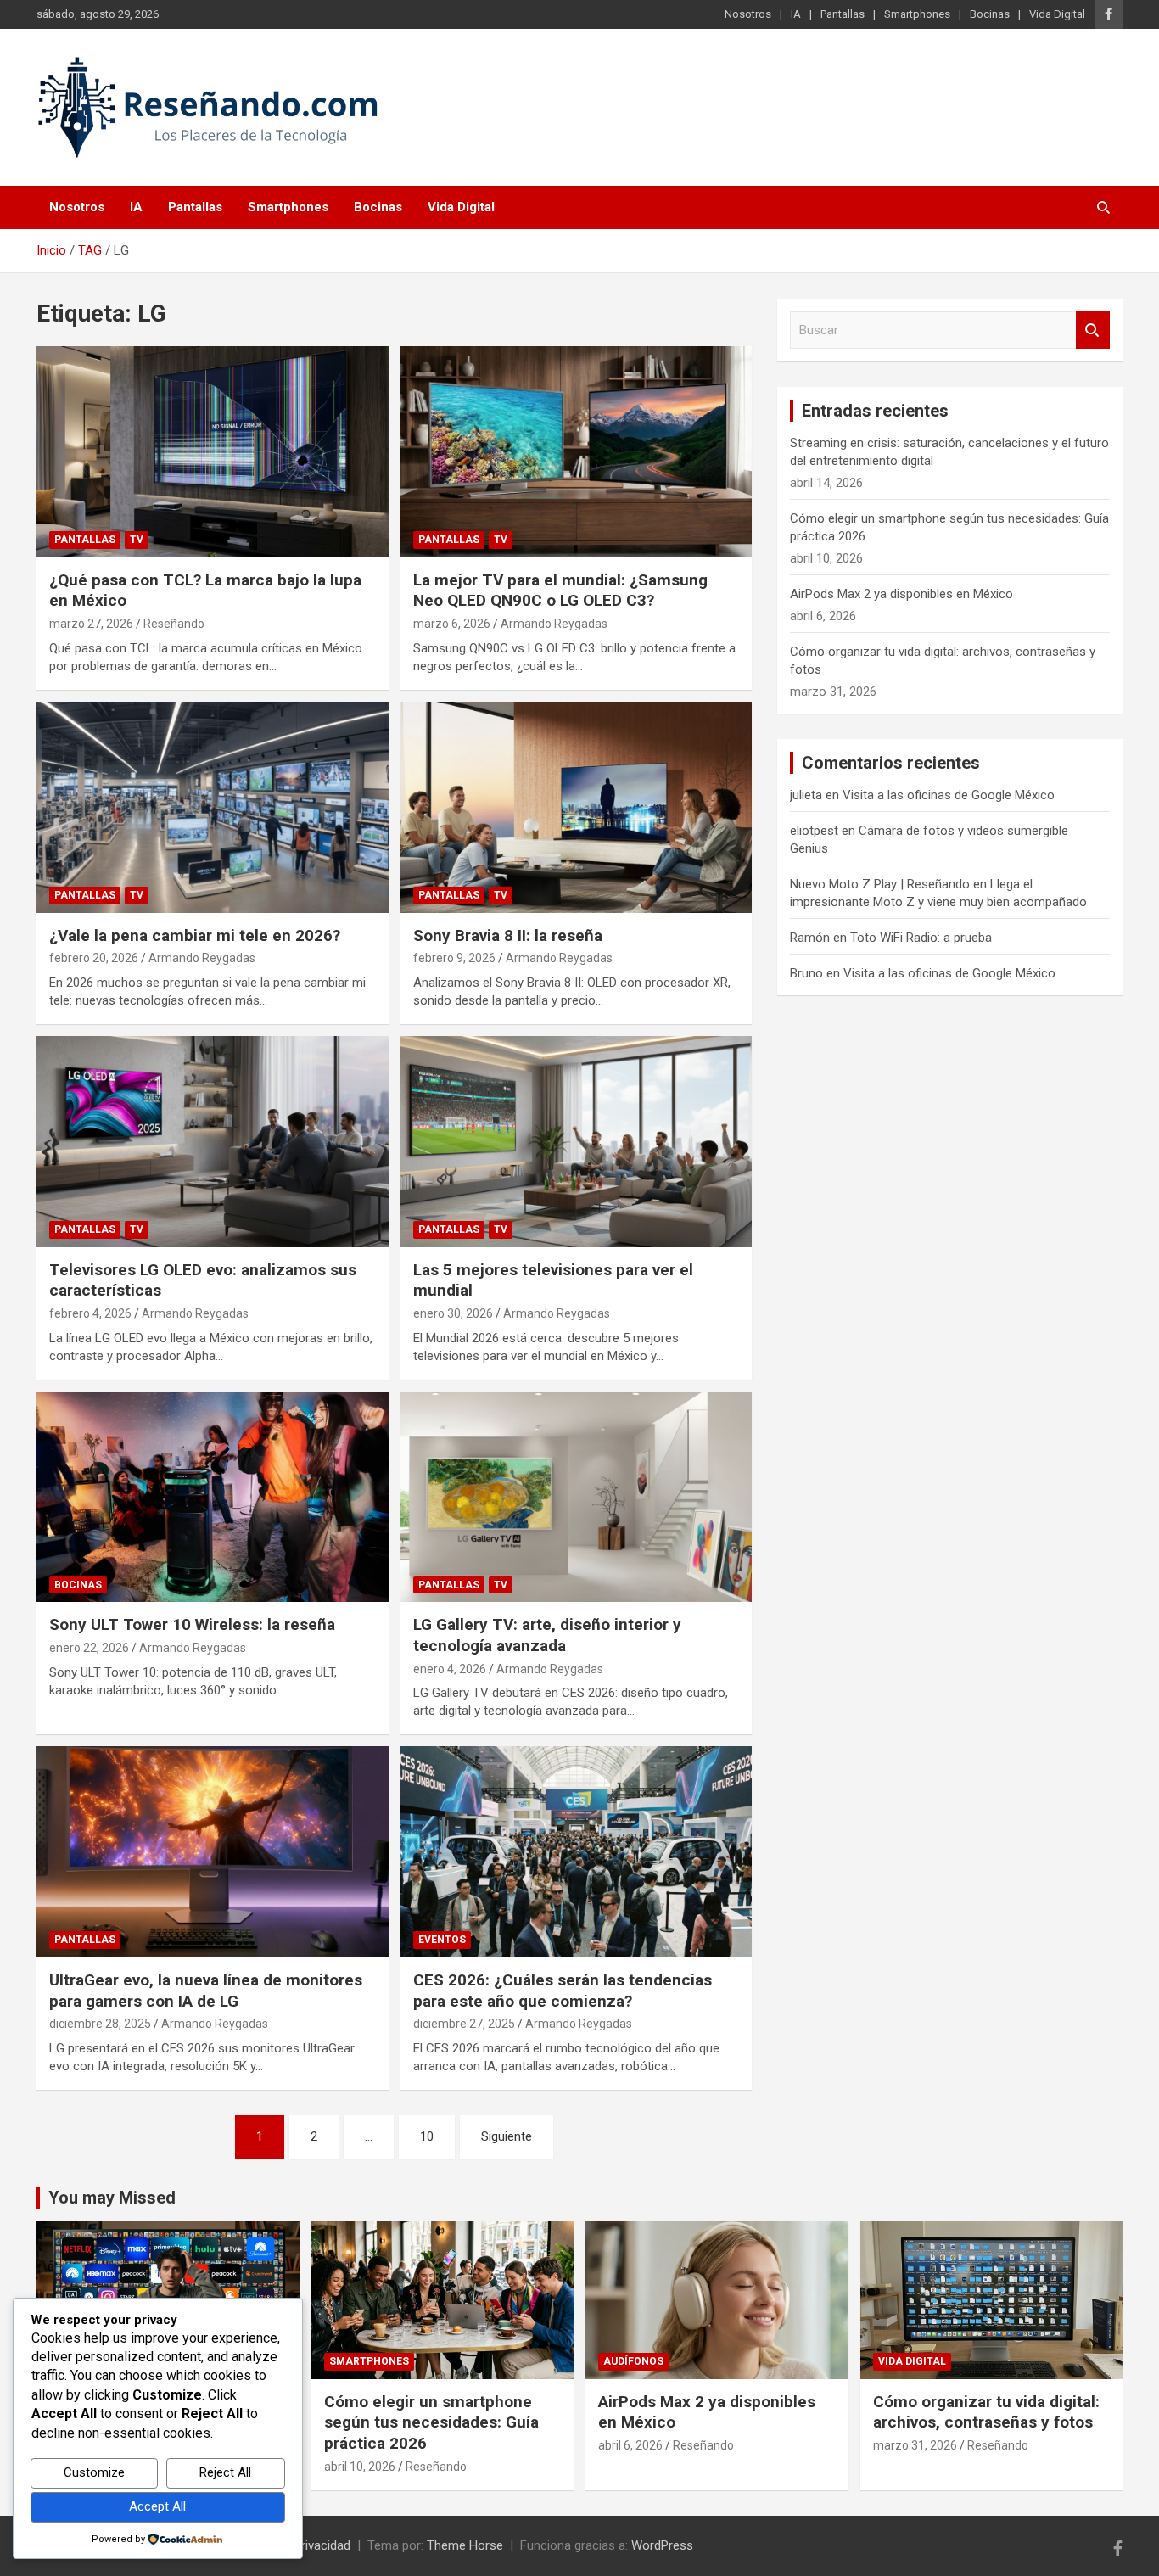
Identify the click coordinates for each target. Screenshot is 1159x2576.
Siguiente (507, 2136)
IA (796, 14)
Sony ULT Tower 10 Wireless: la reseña (192, 1624)
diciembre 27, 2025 (464, 2024)
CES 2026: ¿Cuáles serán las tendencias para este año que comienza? (563, 1991)
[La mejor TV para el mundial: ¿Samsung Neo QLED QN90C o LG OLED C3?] (576, 451)
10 (427, 2136)
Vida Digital (1057, 14)
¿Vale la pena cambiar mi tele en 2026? (195, 935)
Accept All (157, 2506)
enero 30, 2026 (453, 1313)
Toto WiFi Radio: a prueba (921, 938)
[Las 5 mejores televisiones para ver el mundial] (576, 1141)
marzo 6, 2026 (452, 624)
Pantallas (843, 14)
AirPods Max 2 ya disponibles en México (901, 594)
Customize (94, 2472)
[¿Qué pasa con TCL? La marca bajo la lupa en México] (213, 451)
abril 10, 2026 (360, 2467)
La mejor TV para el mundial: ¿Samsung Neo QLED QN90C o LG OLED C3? (560, 591)
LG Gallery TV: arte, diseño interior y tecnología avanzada (547, 1635)
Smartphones (917, 14)
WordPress (662, 2545)
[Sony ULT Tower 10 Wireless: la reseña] (213, 1497)
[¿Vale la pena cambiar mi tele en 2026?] (213, 807)
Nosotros (748, 14)
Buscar (1093, 330)
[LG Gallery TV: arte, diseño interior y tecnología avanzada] (576, 1497)
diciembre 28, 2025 (100, 2024)
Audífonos (633, 2361)
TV (137, 540)
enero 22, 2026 (89, 1648)
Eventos (442, 1940)
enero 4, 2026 (450, 1669)
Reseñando (174, 624)
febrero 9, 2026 (454, 958)
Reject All (225, 2472)
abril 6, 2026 (630, 2445)
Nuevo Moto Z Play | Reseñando (880, 884)
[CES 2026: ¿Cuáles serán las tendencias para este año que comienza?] (576, 1852)
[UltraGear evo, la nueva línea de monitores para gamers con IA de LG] (213, 1852)
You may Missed (112, 2198)
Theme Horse (465, 2545)
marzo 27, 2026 (91, 624)
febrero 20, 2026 (94, 958)
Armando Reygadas (554, 624)
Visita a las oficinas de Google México (949, 795)
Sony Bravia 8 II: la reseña (508, 935)
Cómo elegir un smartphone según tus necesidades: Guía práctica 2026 (431, 2422)
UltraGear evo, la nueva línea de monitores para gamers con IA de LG (206, 1991)
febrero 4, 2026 (90, 1313)
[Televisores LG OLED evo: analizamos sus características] (213, 1141)
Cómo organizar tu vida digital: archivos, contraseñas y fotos (986, 2412)
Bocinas (990, 14)
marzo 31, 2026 (915, 2445)
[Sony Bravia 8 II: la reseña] (576, 807)
